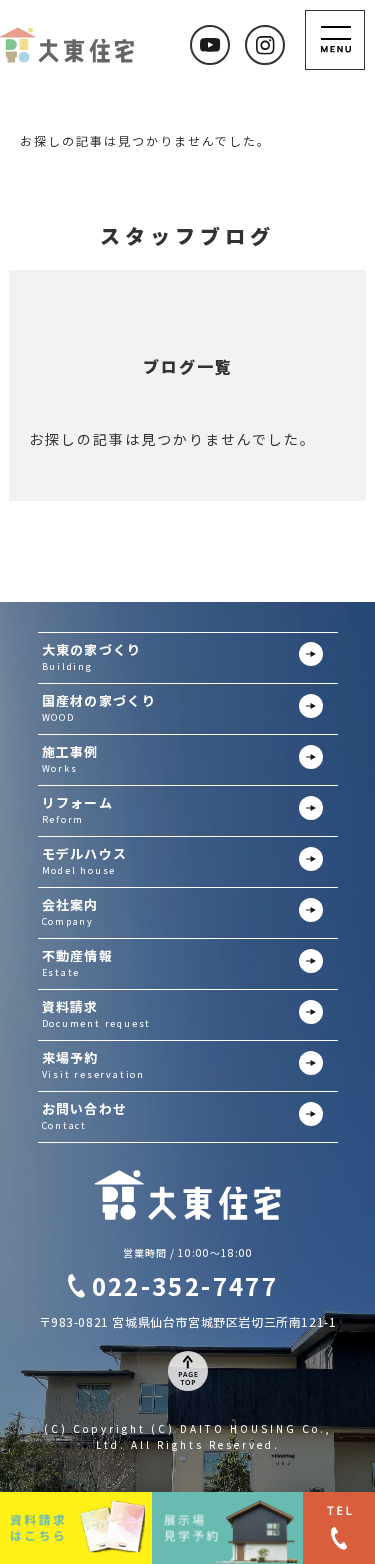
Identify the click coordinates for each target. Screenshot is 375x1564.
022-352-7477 (185, 1285)
